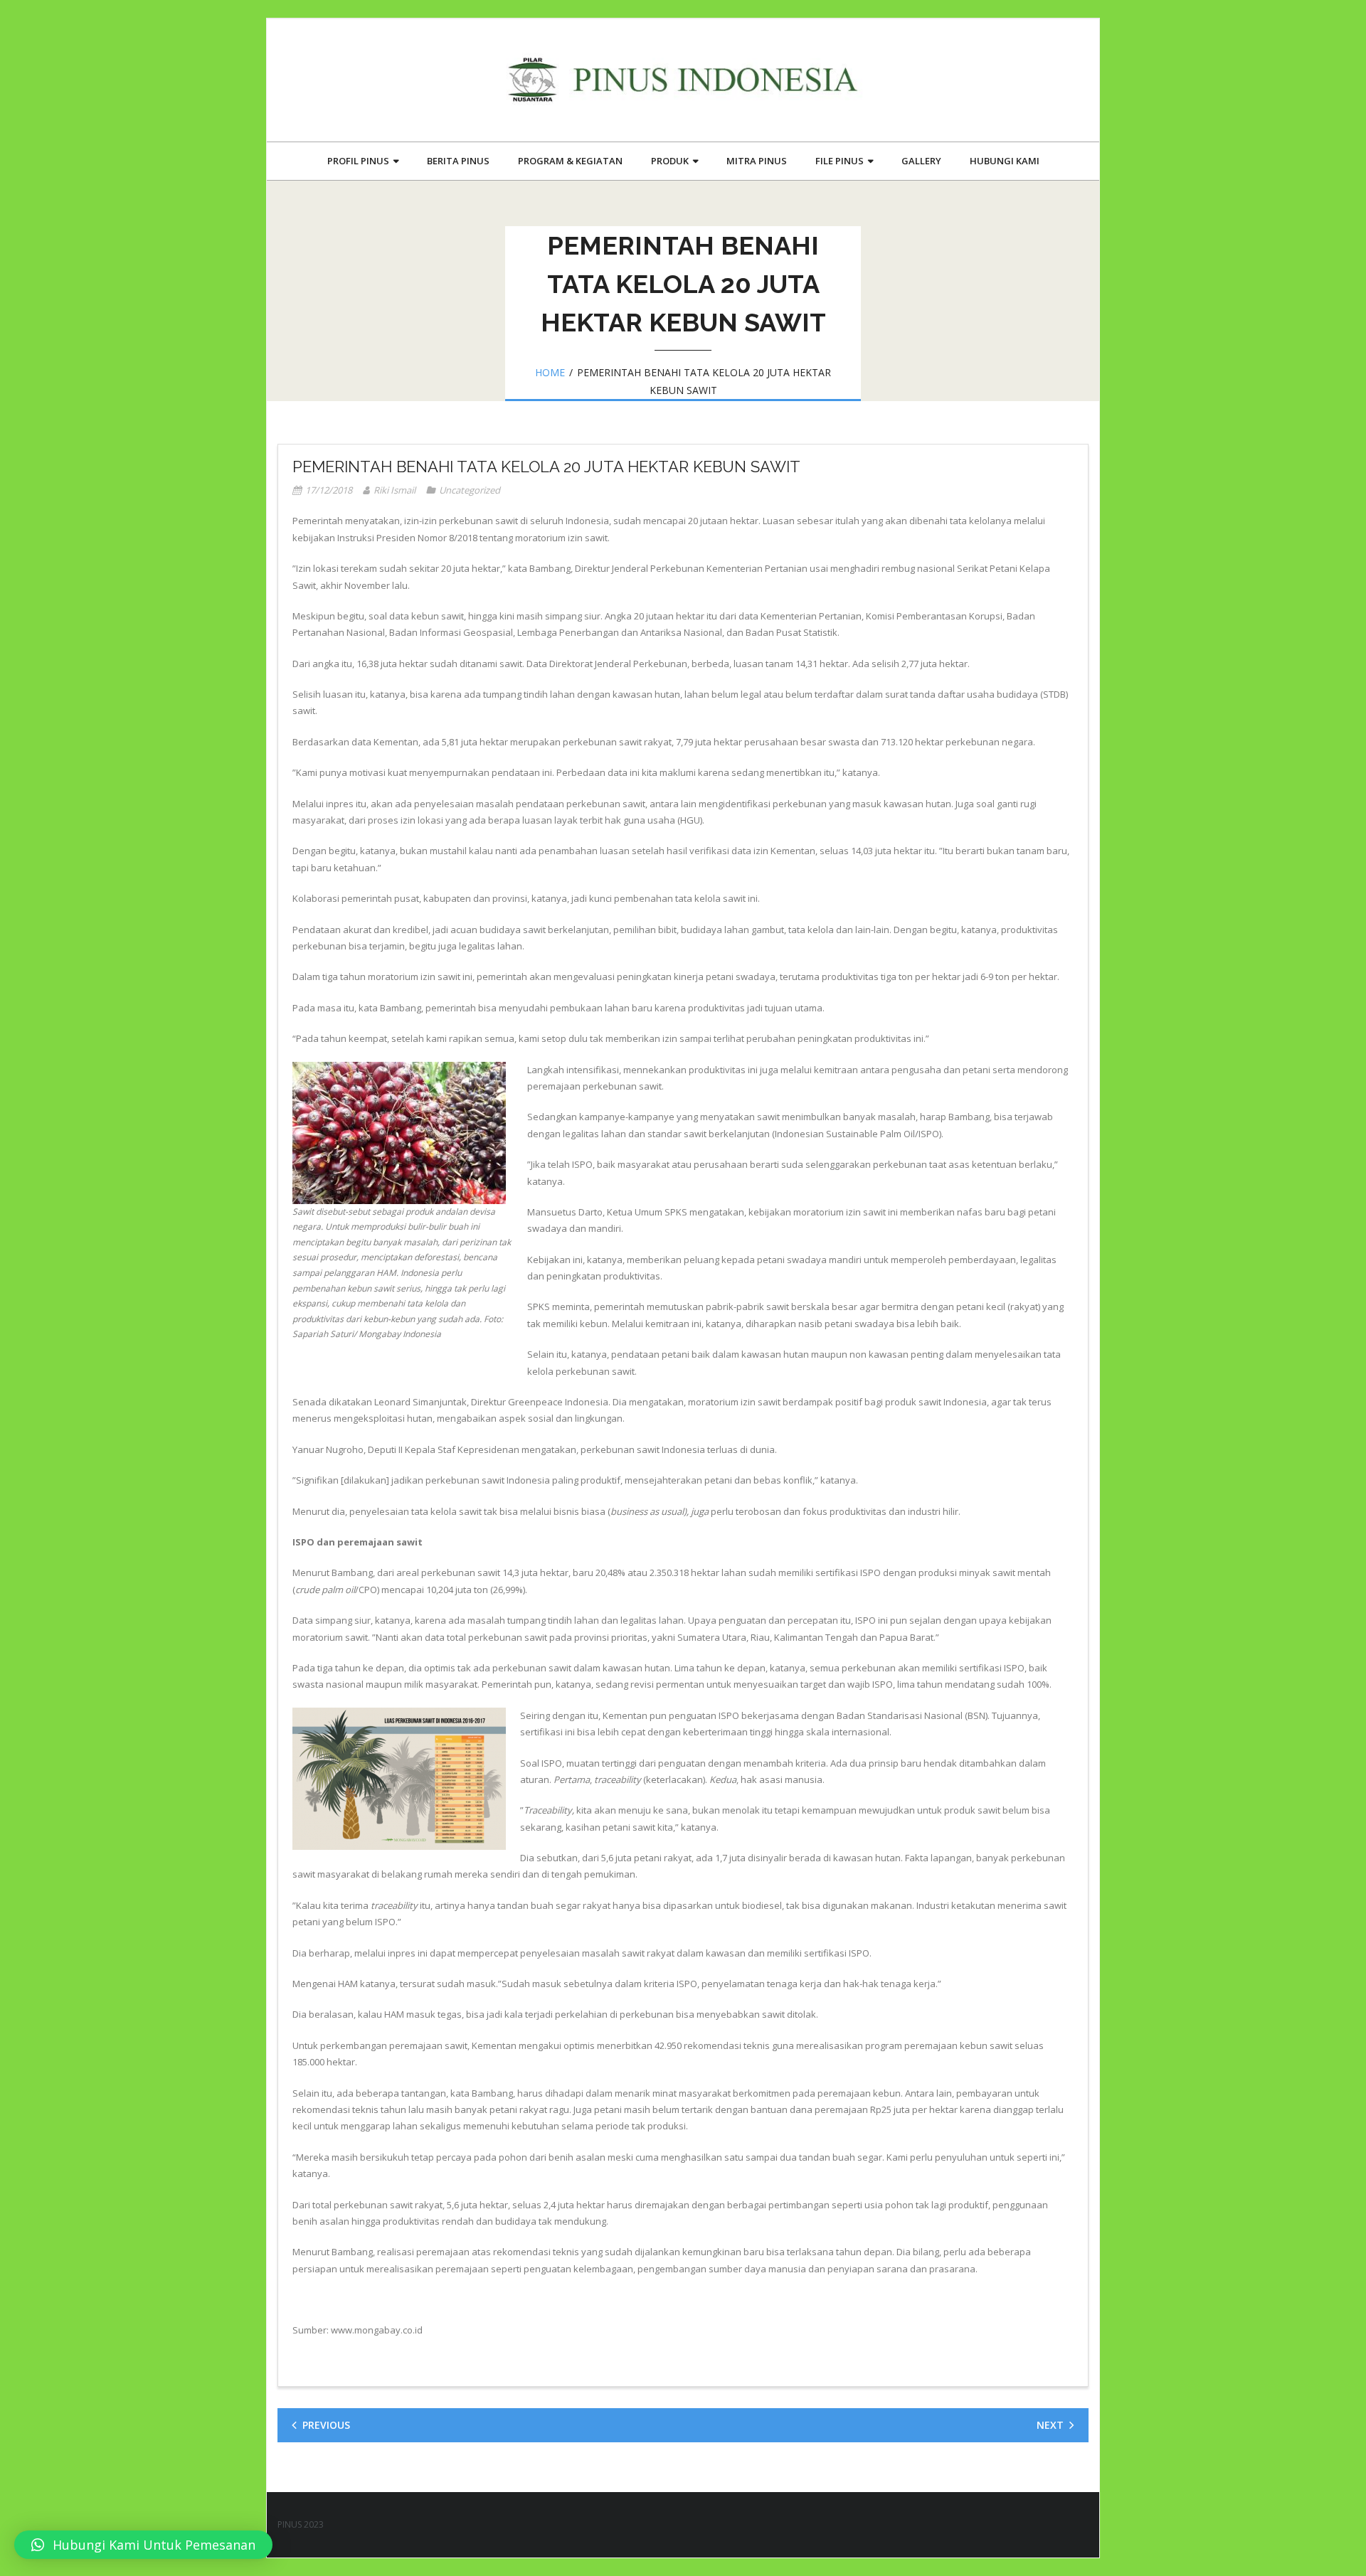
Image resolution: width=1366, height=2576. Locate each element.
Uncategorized (470, 490)
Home (550, 372)
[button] (143, 2545)
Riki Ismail (395, 490)
